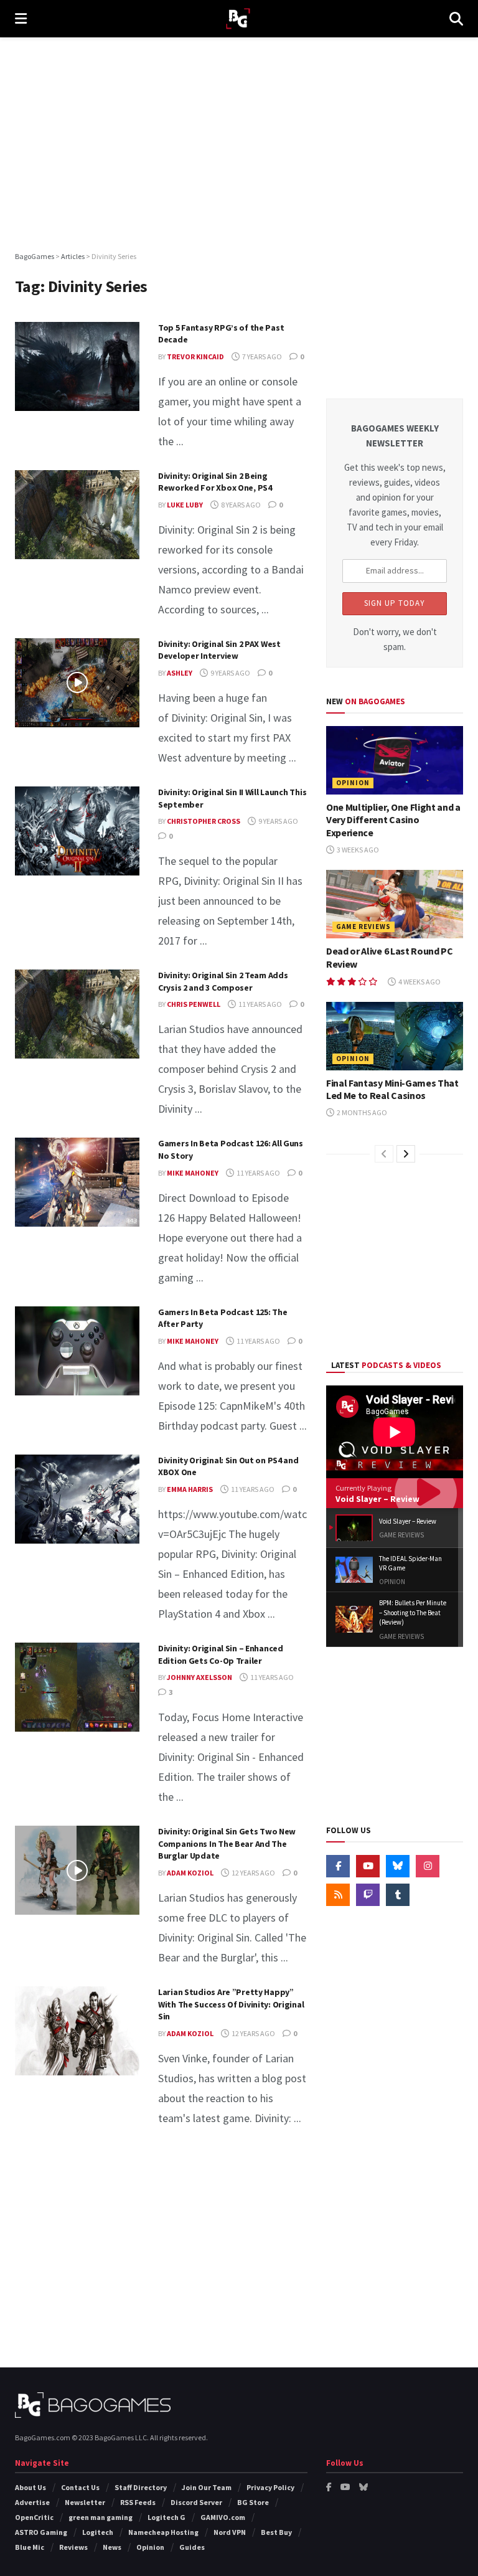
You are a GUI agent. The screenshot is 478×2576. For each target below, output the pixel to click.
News (112, 2547)
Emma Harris (190, 1489)
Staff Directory (141, 2487)
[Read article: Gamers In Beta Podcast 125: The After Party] (77, 1351)
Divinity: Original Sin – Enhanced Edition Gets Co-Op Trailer (221, 1654)
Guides (192, 2547)
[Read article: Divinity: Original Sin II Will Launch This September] (77, 831)
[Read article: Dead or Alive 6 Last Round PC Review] (395, 904)
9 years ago (230, 673)
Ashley (180, 673)
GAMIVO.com (223, 2517)
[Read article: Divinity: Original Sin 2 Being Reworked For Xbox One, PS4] (77, 515)
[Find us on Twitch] (368, 1895)
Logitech (98, 2532)
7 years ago (261, 356)
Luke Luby (185, 505)
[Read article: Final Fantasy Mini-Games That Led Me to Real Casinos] (395, 1036)
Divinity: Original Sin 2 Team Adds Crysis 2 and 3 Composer (223, 981)
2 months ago (361, 1112)
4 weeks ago (419, 982)
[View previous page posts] (384, 1154)
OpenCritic (34, 2517)
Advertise (32, 2502)
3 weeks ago (357, 850)
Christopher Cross (204, 821)
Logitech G (166, 2517)
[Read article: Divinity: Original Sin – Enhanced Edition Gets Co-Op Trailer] (77, 1687)
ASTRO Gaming (41, 2532)
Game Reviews (363, 927)
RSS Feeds (138, 2502)
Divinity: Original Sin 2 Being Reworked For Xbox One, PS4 (215, 482)
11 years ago (260, 1004)
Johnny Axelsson (199, 1677)
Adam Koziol (190, 1873)
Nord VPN (230, 2532)
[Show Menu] (21, 19)
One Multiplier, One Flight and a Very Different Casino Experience (393, 820)
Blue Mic (30, 2547)
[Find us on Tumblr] (398, 1895)
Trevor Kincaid (195, 356)
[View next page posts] (406, 1154)
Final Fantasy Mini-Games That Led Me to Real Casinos (392, 1089)
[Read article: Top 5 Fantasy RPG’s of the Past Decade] (77, 366)
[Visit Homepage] (238, 19)
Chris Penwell (194, 1004)
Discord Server (196, 2502)
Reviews (73, 2547)
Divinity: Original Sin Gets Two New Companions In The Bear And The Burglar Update (227, 1843)
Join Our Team (207, 2487)
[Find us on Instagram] (428, 1866)
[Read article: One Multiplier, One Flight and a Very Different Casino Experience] (395, 760)
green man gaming (101, 2517)
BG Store (253, 2502)
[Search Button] (456, 19)
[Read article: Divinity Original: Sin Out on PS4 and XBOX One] (77, 1499)
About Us (30, 2487)
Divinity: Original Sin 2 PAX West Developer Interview (219, 650)
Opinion (353, 783)
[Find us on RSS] (338, 1895)
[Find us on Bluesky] (398, 1866)
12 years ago (253, 1873)
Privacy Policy (270, 2487)
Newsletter (85, 2502)
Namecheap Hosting (163, 2532)
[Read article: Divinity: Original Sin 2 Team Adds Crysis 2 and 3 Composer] (77, 1014)
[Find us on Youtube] (368, 1866)
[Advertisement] (239, 143)
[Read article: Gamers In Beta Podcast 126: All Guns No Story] (77, 1182)
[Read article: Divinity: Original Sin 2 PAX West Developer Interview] (77, 683)
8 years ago (240, 505)
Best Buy (276, 2532)
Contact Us (80, 2487)
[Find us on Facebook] (338, 1866)
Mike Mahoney (193, 1173)
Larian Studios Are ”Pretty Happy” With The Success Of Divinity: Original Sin (231, 2004)
